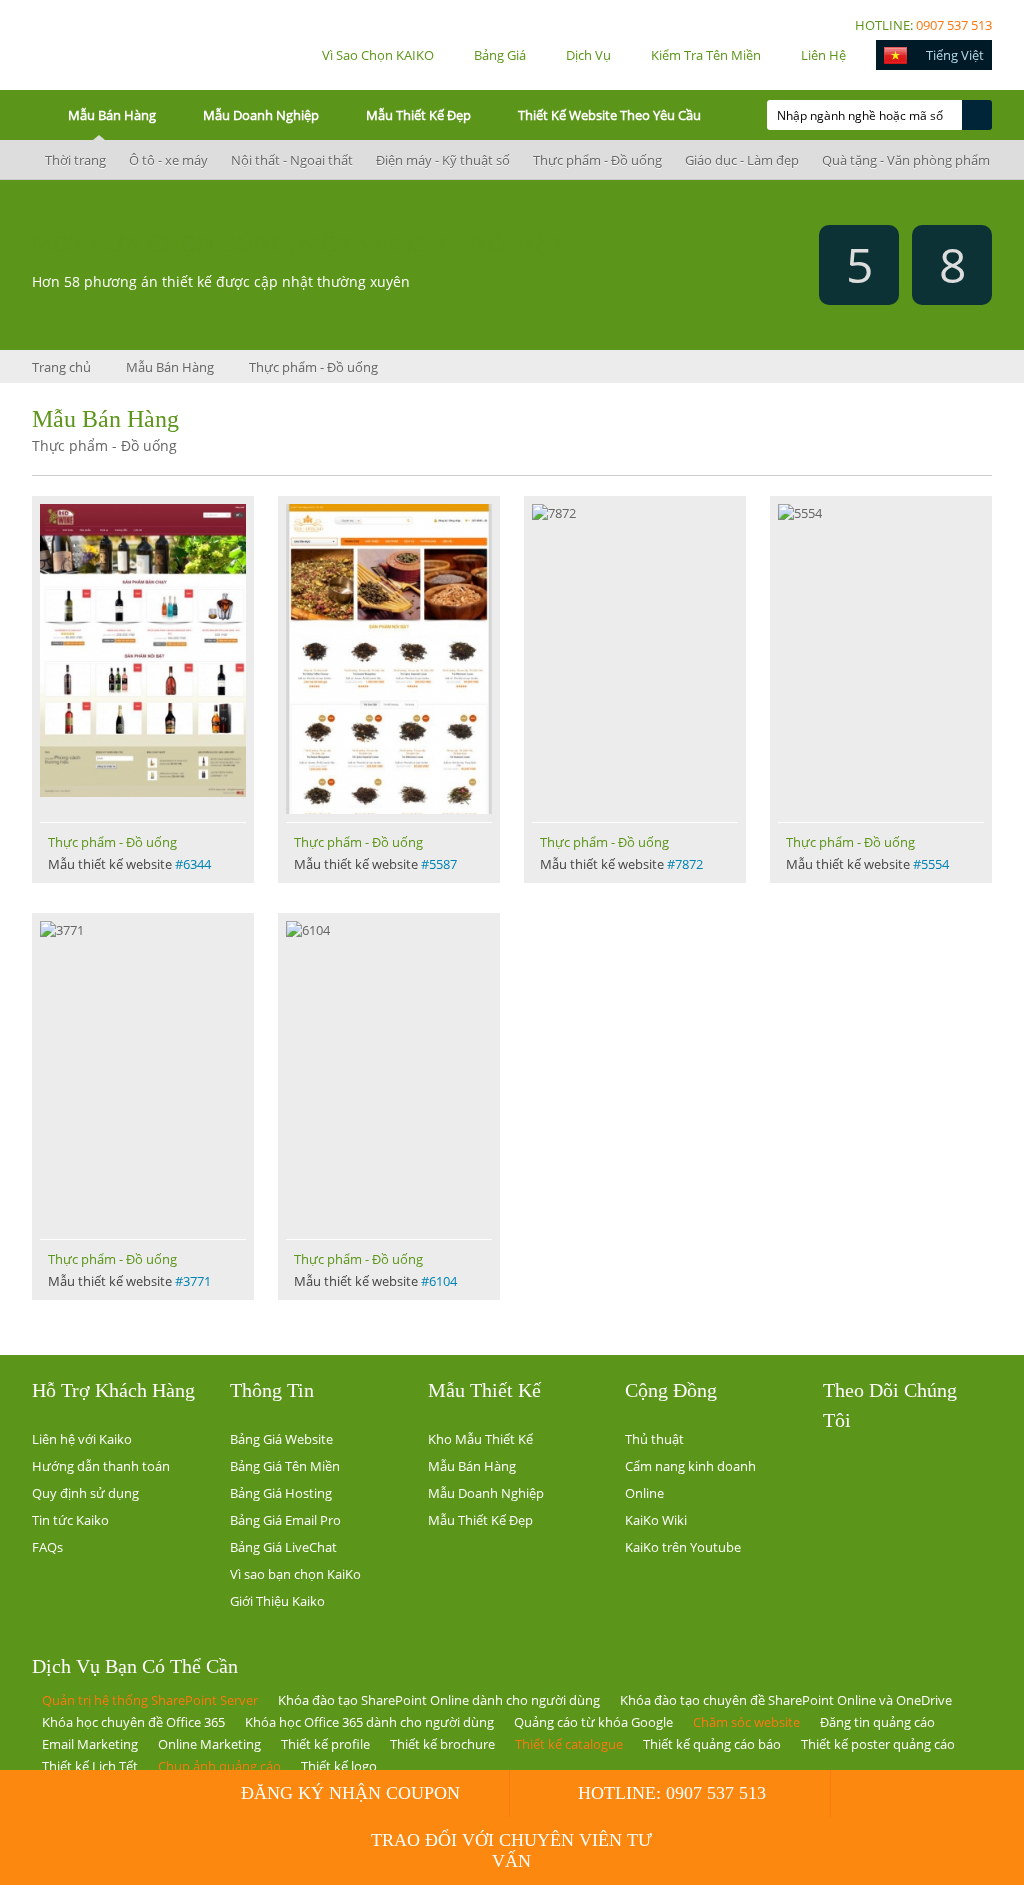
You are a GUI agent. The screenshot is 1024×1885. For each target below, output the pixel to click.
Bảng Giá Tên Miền (285, 1466)
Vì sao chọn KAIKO (378, 55)
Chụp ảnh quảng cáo (219, 1766)
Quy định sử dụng (85, 1493)
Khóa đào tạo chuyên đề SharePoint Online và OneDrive (786, 1700)
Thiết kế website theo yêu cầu (609, 115)
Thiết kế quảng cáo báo (712, 1744)
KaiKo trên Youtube (683, 1547)
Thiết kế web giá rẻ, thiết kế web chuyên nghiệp (97, 44)
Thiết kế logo (339, 1766)
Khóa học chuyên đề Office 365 (133, 1722)
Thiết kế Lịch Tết (90, 1766)
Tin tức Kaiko (70, 1520)
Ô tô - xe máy (167, 160)
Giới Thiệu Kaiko (277, 1601)
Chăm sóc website (746, 1722)
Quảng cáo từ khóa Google (593, 1722)
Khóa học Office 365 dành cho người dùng (369, 1722)
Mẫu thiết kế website (129, 864)
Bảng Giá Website (281, 1439)
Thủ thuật (654, 1439)
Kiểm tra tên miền (706, 55)
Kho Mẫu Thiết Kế (480, 1439)
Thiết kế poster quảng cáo (878, 1744)
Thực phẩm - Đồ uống (596, 160)
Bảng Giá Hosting (281, 1493)
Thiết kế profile (325, 1744)
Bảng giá (500, 55)
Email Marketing (90, 1744)
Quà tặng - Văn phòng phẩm (904, 160)
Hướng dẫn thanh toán (101, 1466)
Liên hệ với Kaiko (82, 1439)
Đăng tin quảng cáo (877, 1722)
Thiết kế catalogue (569, 1744)
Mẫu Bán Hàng (112, 115)
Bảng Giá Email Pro (285, 1520)
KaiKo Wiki (656, 1520)
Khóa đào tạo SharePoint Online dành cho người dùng (439, 1700)
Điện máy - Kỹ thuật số (441, 160)
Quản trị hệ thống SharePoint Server (150, 1700)
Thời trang (74, 160)
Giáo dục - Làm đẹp (740, 160)
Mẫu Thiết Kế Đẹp (418, 115)
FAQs (47, 1547)
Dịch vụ (588, 55)
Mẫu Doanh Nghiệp (261, 115)
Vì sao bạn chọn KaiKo (295, 1574)
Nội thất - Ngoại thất (290, 160)
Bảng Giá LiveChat (283, 1547)
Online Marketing (209, 1744)
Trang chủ (61, 367)
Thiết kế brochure (442, 1744)
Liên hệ (823, 55)
